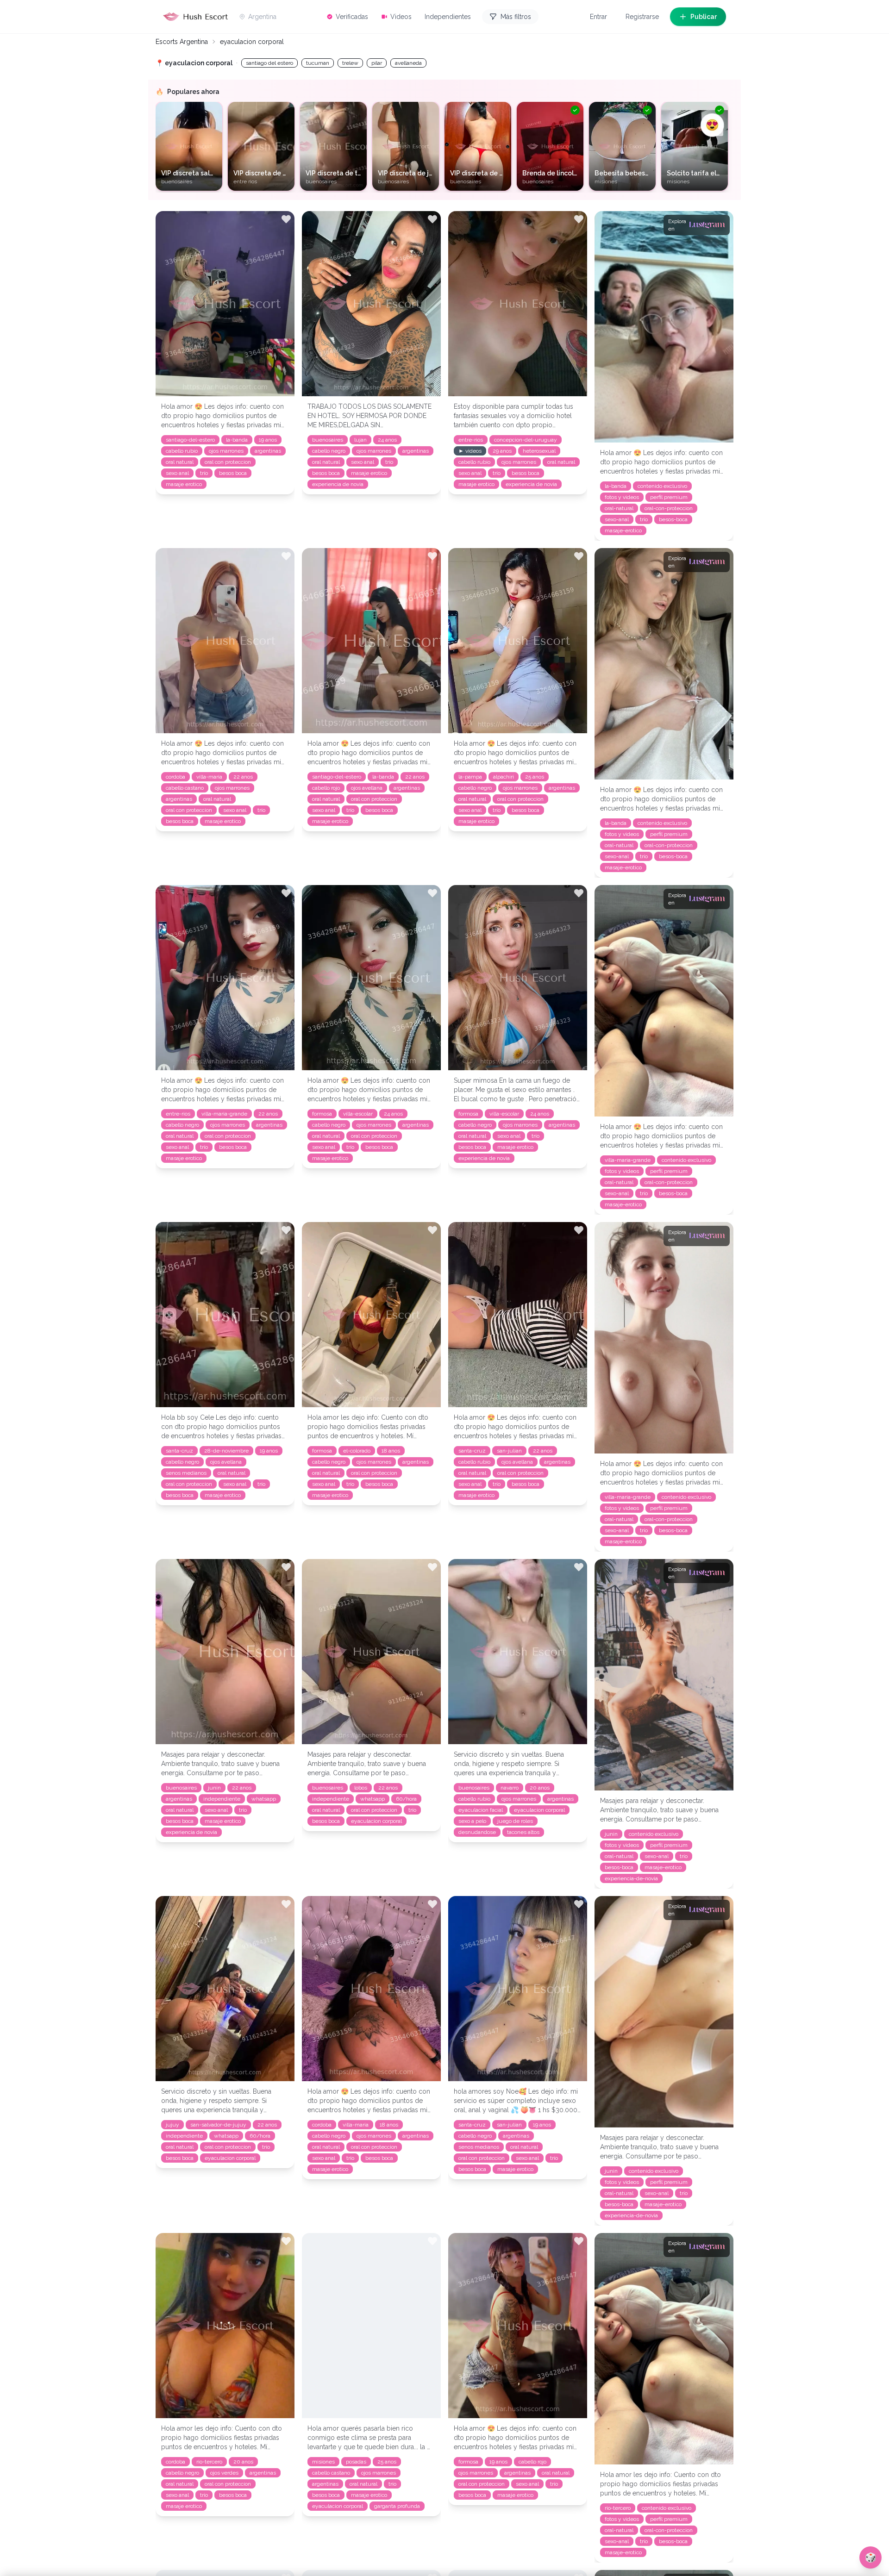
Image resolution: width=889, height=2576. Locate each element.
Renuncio (422, 1337)
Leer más (296, 1299)
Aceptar (462, 1337)
